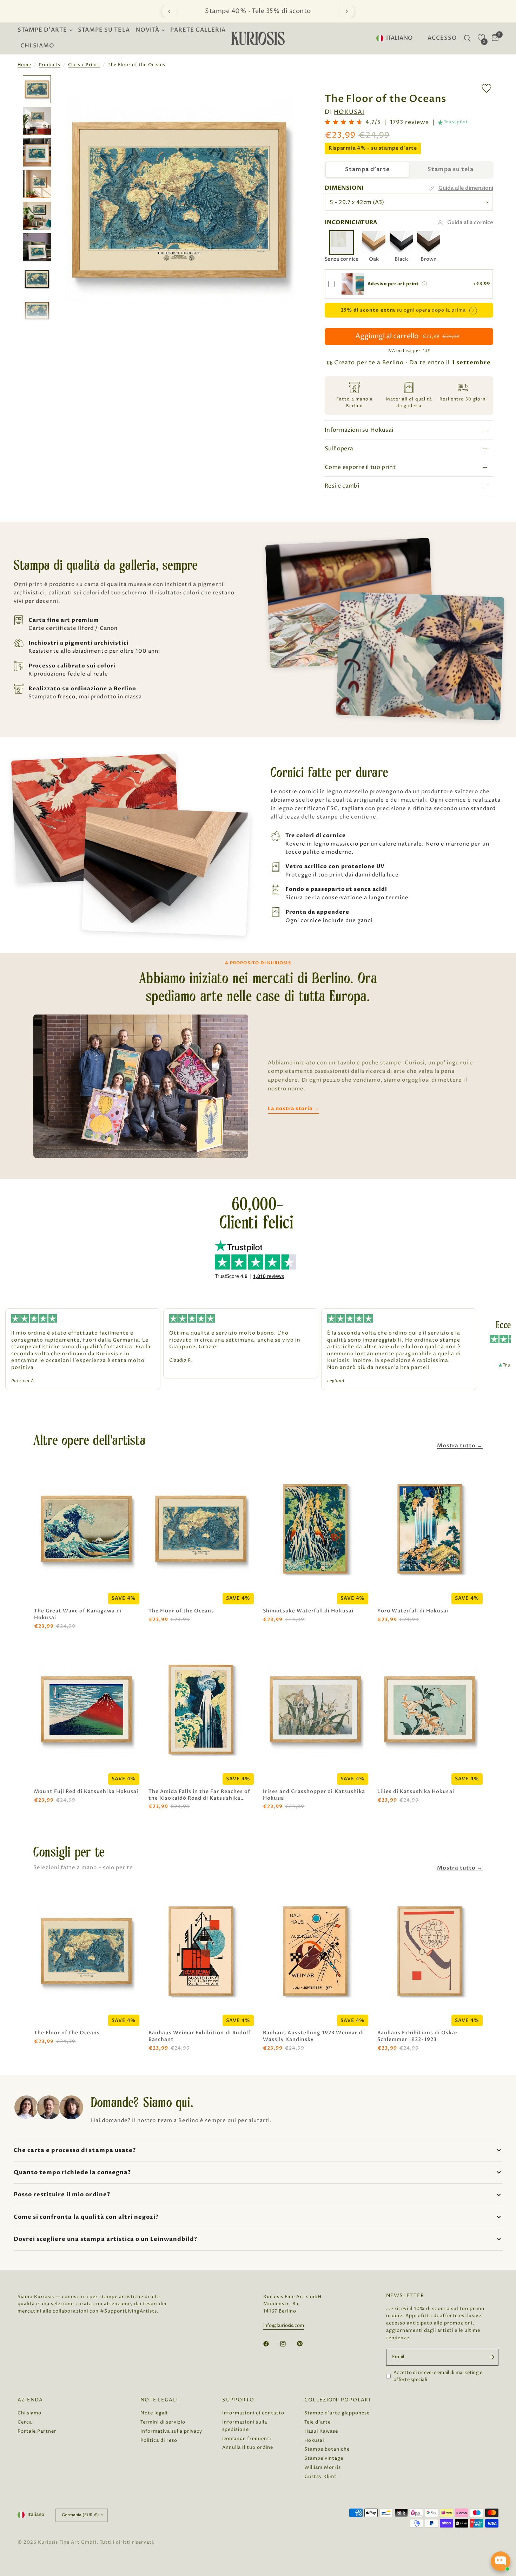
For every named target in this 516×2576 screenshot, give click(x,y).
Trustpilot (456, 122)
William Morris (323, 2467)
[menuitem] (46, 30)
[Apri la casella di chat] (501, 2561)
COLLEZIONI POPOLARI (338, 2400)
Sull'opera (339, 449)
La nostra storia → (293, 1108)
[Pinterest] (305, 2343)
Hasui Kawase (321, 2431)
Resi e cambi (342, 486)
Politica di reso (159, 2440)
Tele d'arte (317, 2422)
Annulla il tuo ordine (247, 2447)
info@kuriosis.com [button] (284, 2326)
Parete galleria (198, 30)
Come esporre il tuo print (360, 467)
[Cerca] (467, 38)
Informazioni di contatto (253, 2413)
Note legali (154, 2413)
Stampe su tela (104, 30)
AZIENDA (30, 2400)
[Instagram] (288, 2344)
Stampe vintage (324, 2458)
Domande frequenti (246, 2439)
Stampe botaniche (327, 2449)
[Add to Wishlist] (487, 88)
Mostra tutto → (460, 1446)
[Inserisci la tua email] (491, 2357)
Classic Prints (84, 65)
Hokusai (349, 112)
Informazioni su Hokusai (359, 430)
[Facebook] (271, 2344)
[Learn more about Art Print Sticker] (424, 284)
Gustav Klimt (320, 2477)
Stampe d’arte (42, 30)
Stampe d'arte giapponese (337, 2413)
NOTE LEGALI (159, 2400)
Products (50, 65)
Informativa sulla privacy (171, 2431)
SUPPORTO (238, 2400)
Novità (147, 30)
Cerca (25, 2422)
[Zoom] (289, 90)
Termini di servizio (163, 2422)
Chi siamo (37, 46)
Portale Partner (37, 2431)
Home (24, 65)
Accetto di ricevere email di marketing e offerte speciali (438, 2376)
